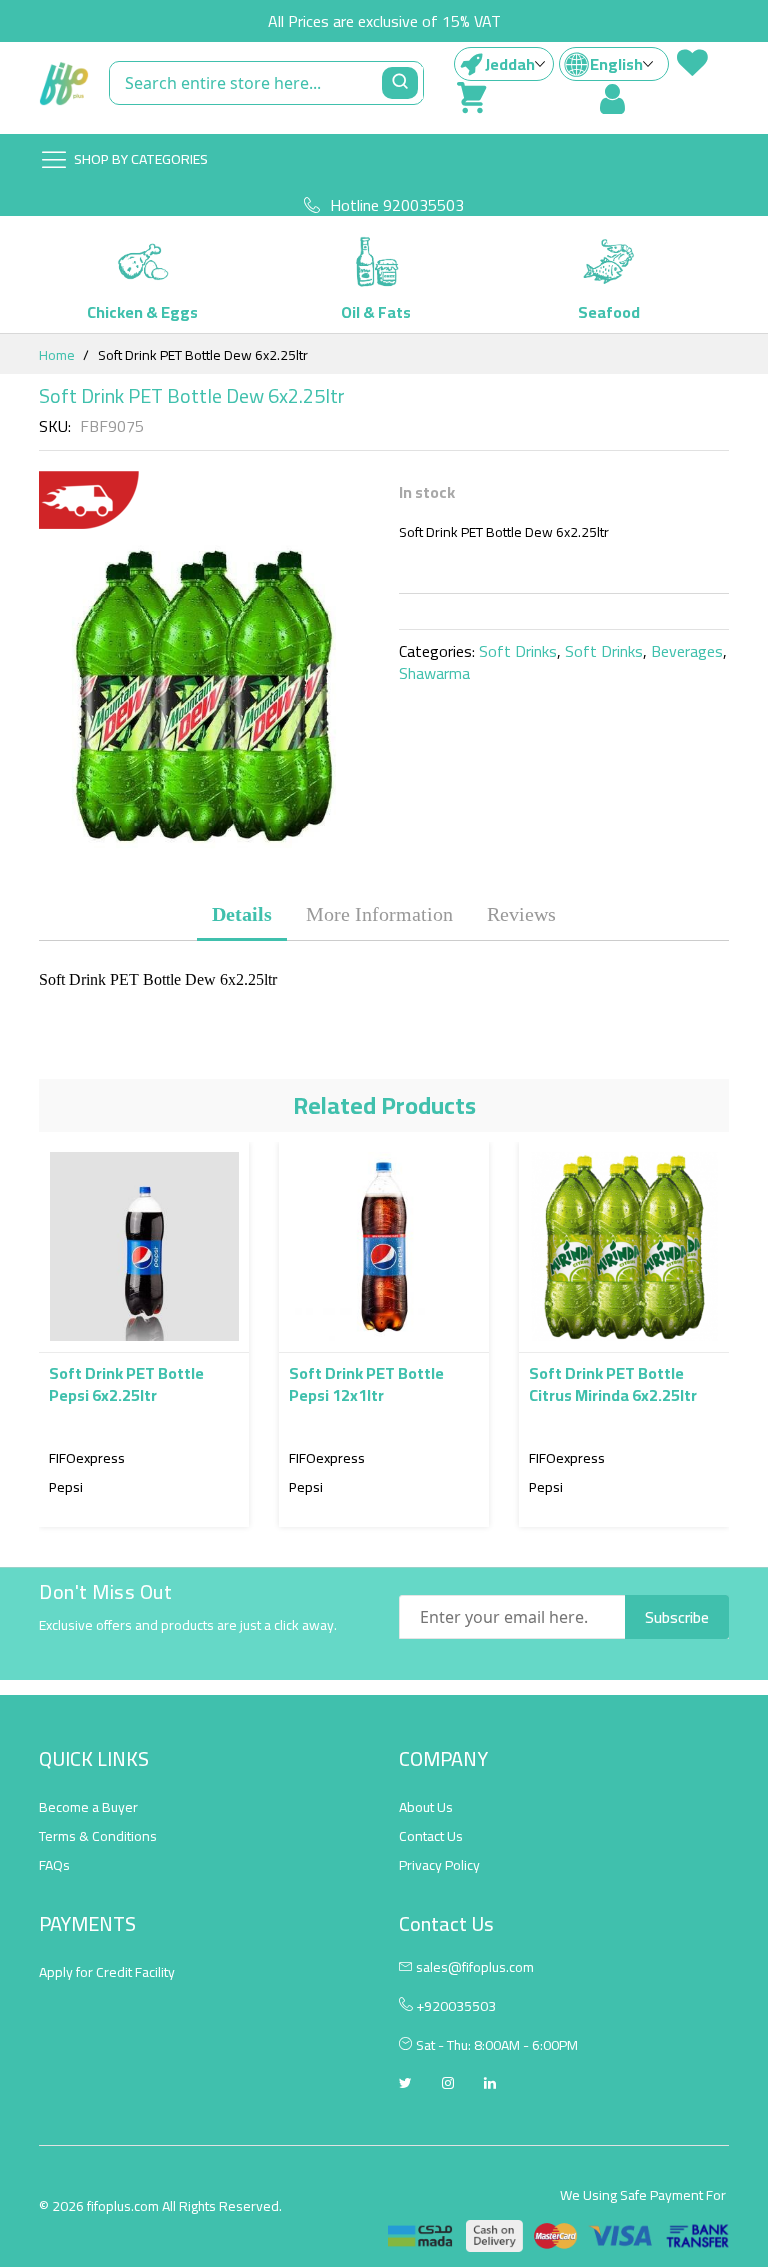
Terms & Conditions (98, 1836)
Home (57, 355)
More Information (379, 914)
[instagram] (448, 2085)
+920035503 (454, 2006)
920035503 (423, 205)
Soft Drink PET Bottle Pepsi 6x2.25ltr (126, 1384)
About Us (426, 1807)
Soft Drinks (518, 651)
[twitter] (405, 2085)
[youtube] (490, 2085)
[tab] (242, 914)
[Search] (400, 83)
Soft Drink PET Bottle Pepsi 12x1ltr (366, 1384)
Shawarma (434, 673)
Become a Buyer (88, 1807)
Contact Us (431, 1836)
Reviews (521, 914)
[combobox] (266, 83)
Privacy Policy (439, 1865)
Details (242, 914)
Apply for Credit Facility (107, 1972)
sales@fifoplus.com (475, 1967)
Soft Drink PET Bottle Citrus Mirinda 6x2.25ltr (613, 1384)
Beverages (687, 651)
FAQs (54, 1865)
